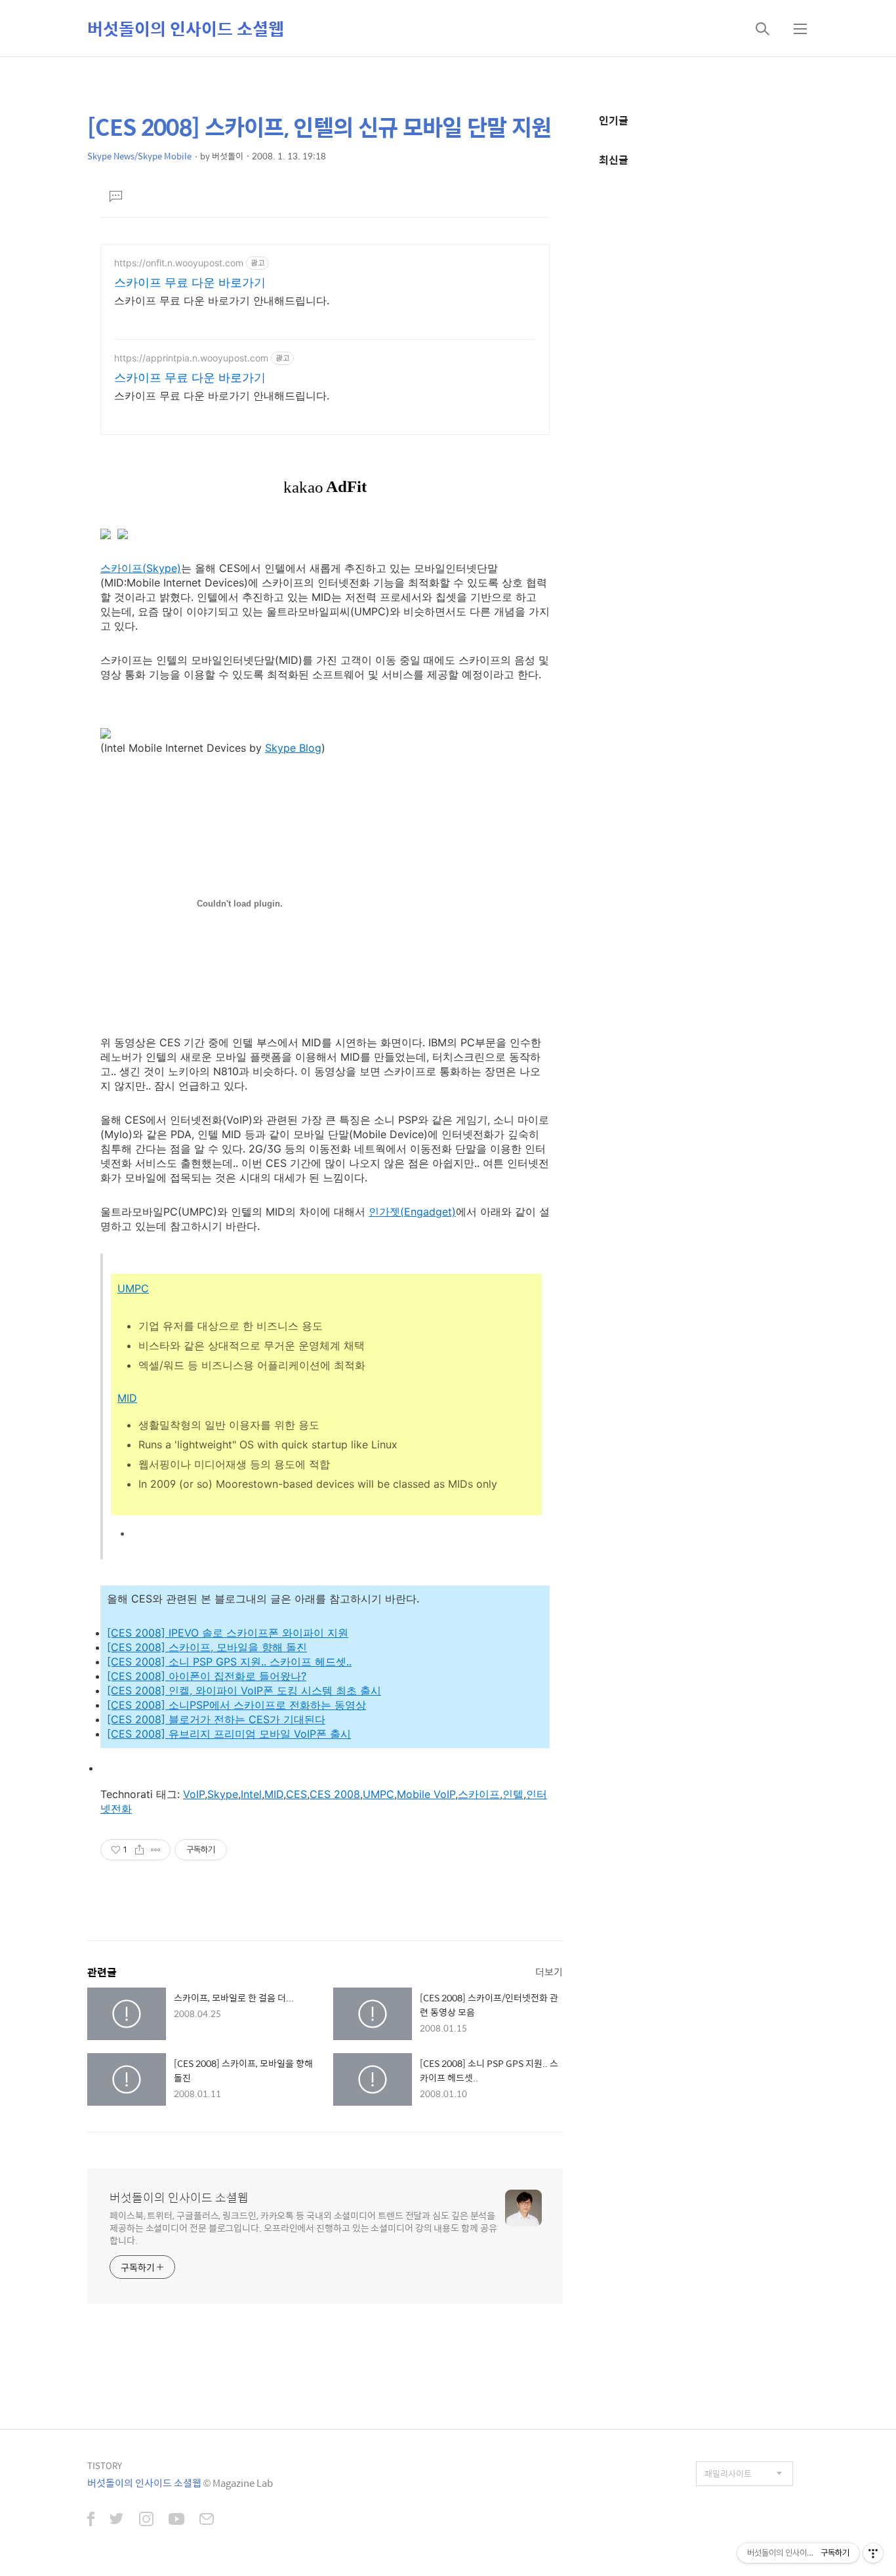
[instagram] (146, 2520)
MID (127, 1398)
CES (296, 1794)
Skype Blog (293, 748)
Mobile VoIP (426, 1794)
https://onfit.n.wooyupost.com (179, 263)
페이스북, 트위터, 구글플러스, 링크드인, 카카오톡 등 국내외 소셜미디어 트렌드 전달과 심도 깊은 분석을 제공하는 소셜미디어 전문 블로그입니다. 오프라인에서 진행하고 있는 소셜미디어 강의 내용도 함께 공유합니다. (303, 2227)
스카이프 (479, 1794)
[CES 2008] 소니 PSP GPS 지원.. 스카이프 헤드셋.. (229, 1662)
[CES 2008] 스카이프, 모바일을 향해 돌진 (207, 1647)
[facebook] (91, 2520)
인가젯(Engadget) (412, 1212)
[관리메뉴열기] (873, 2553)
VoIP (194, 1794)
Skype (223, 1794)
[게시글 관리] (156, 1850)
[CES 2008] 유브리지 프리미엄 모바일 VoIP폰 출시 (229, 1734)
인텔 (513, 1794)
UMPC (133, 1288)
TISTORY (105, 2465)
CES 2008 (335, 1794)
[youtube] (176, 2520)
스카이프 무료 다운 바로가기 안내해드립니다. (222, 300)
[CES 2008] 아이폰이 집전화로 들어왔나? (207, 1676)
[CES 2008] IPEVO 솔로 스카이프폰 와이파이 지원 (228, 1633)
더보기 (549, 1972)
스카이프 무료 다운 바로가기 (190, 282)
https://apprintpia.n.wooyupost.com (191, 358)
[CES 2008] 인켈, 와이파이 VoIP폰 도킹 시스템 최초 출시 (244, 1690)
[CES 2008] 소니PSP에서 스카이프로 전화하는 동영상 (236, 1705)
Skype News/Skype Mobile (139, 156)
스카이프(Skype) (141, 568)
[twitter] (117, 2520)
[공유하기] (139, 1850)
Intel (251, 1794)
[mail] (207, 2520)
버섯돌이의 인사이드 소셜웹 (186, 28)
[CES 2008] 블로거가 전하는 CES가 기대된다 (216, 1719)
